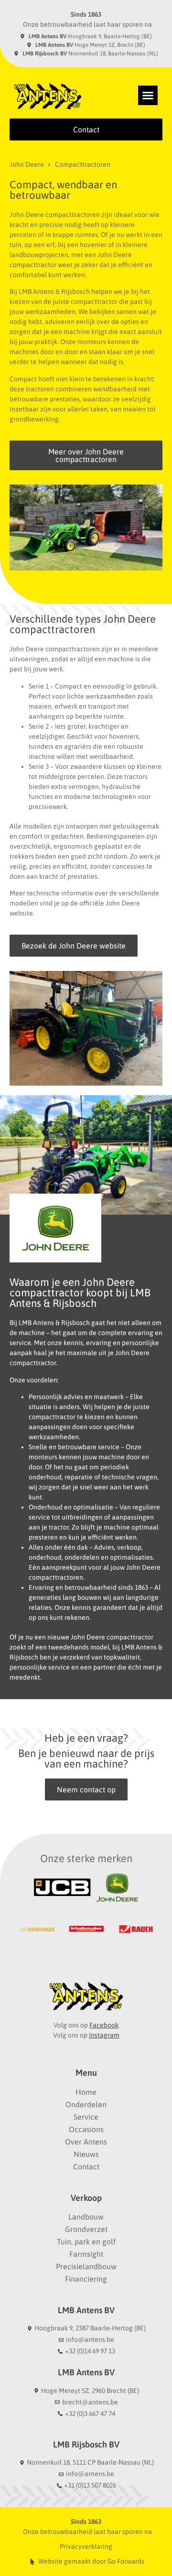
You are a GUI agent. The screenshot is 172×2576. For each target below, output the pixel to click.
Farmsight (86, 2254)
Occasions (86, 2129)
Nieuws (86, 2154)
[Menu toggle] (148, 95)
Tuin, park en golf (86, 2242)
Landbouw (86, 2217)
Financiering (86, 2279)
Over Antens (86, 2142)
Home (86, 2092)
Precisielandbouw (86, 2266)
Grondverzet (86, 2229)
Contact (86, 2166)
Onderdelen (86, 2104)
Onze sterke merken (86, 1858)
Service (86, 2117)
